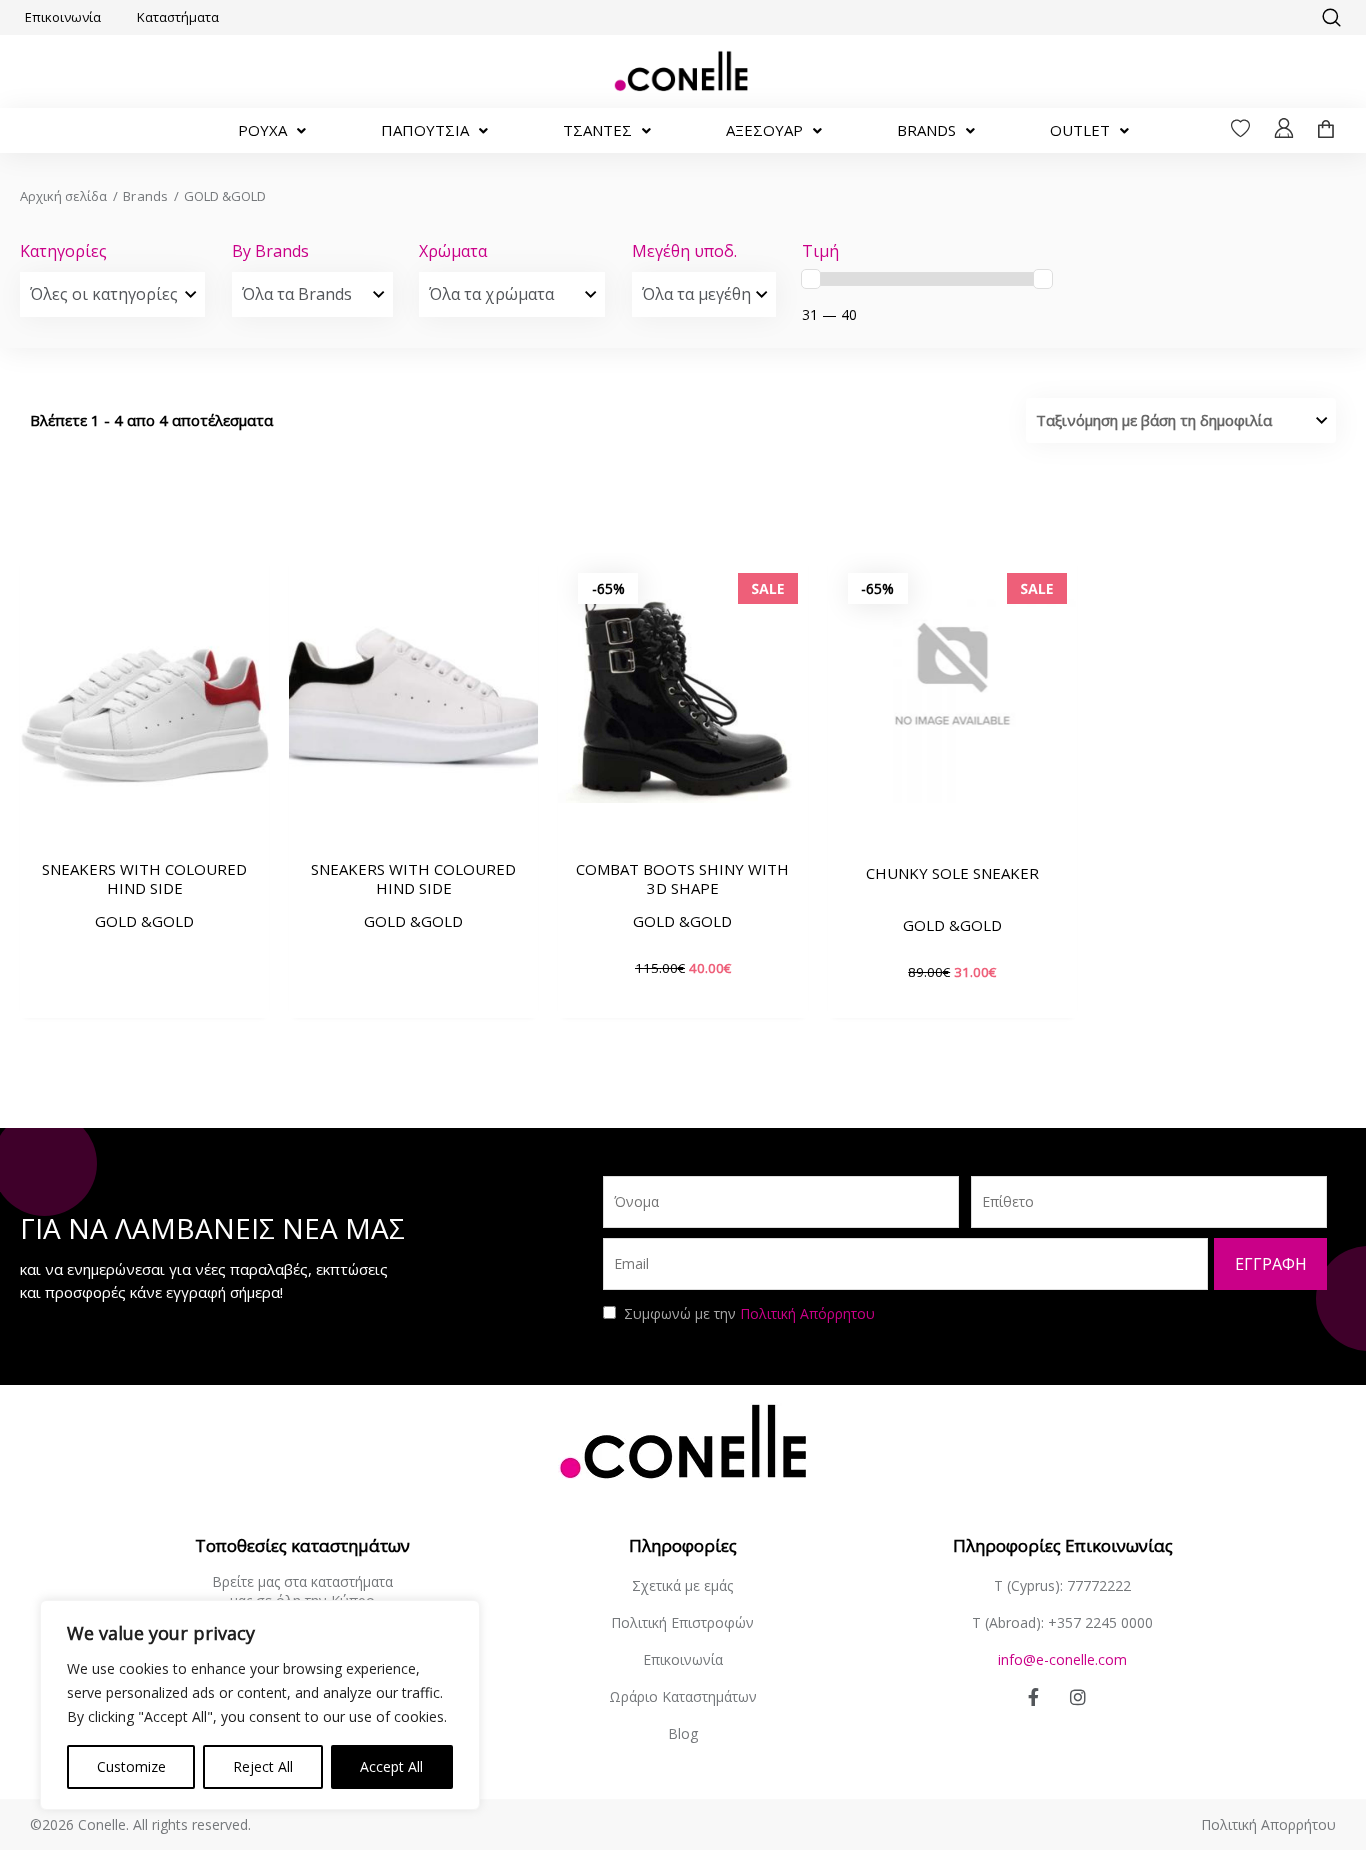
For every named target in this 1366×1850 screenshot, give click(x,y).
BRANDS (926, 130)
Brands (145, 196)
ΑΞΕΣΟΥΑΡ (764, 130)
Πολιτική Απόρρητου (807, 1313)
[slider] (811, 279)
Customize (131, 1766)
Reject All (263, 1766)
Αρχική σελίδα (63, 196)
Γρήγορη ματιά (145, 817)
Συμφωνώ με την (749, 1313)
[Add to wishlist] (244, 746)
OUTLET (1080, 130)
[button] (1331, 18)
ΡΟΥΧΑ (262, 130)
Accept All (391, 1766)
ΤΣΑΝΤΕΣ (597, 130)
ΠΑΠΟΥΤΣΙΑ (425, 130)
